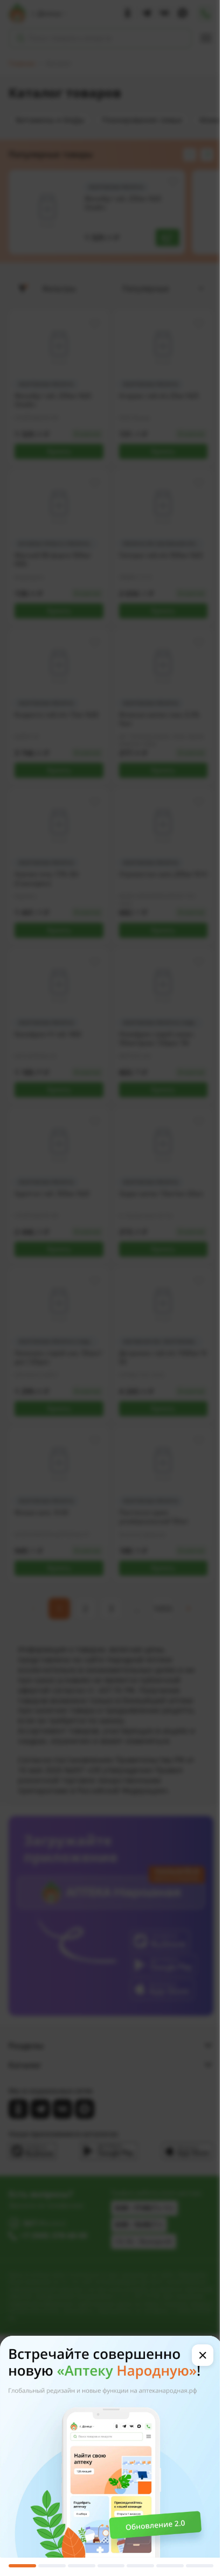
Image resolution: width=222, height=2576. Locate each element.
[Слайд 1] (22, 2566)
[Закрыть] (203, 2355)
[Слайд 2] (52, 2566)
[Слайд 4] (111, 2566)
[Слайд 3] (82, 2566)
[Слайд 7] (200, 2566)
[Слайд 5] (140, 2566)
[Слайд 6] (170, 2566)
